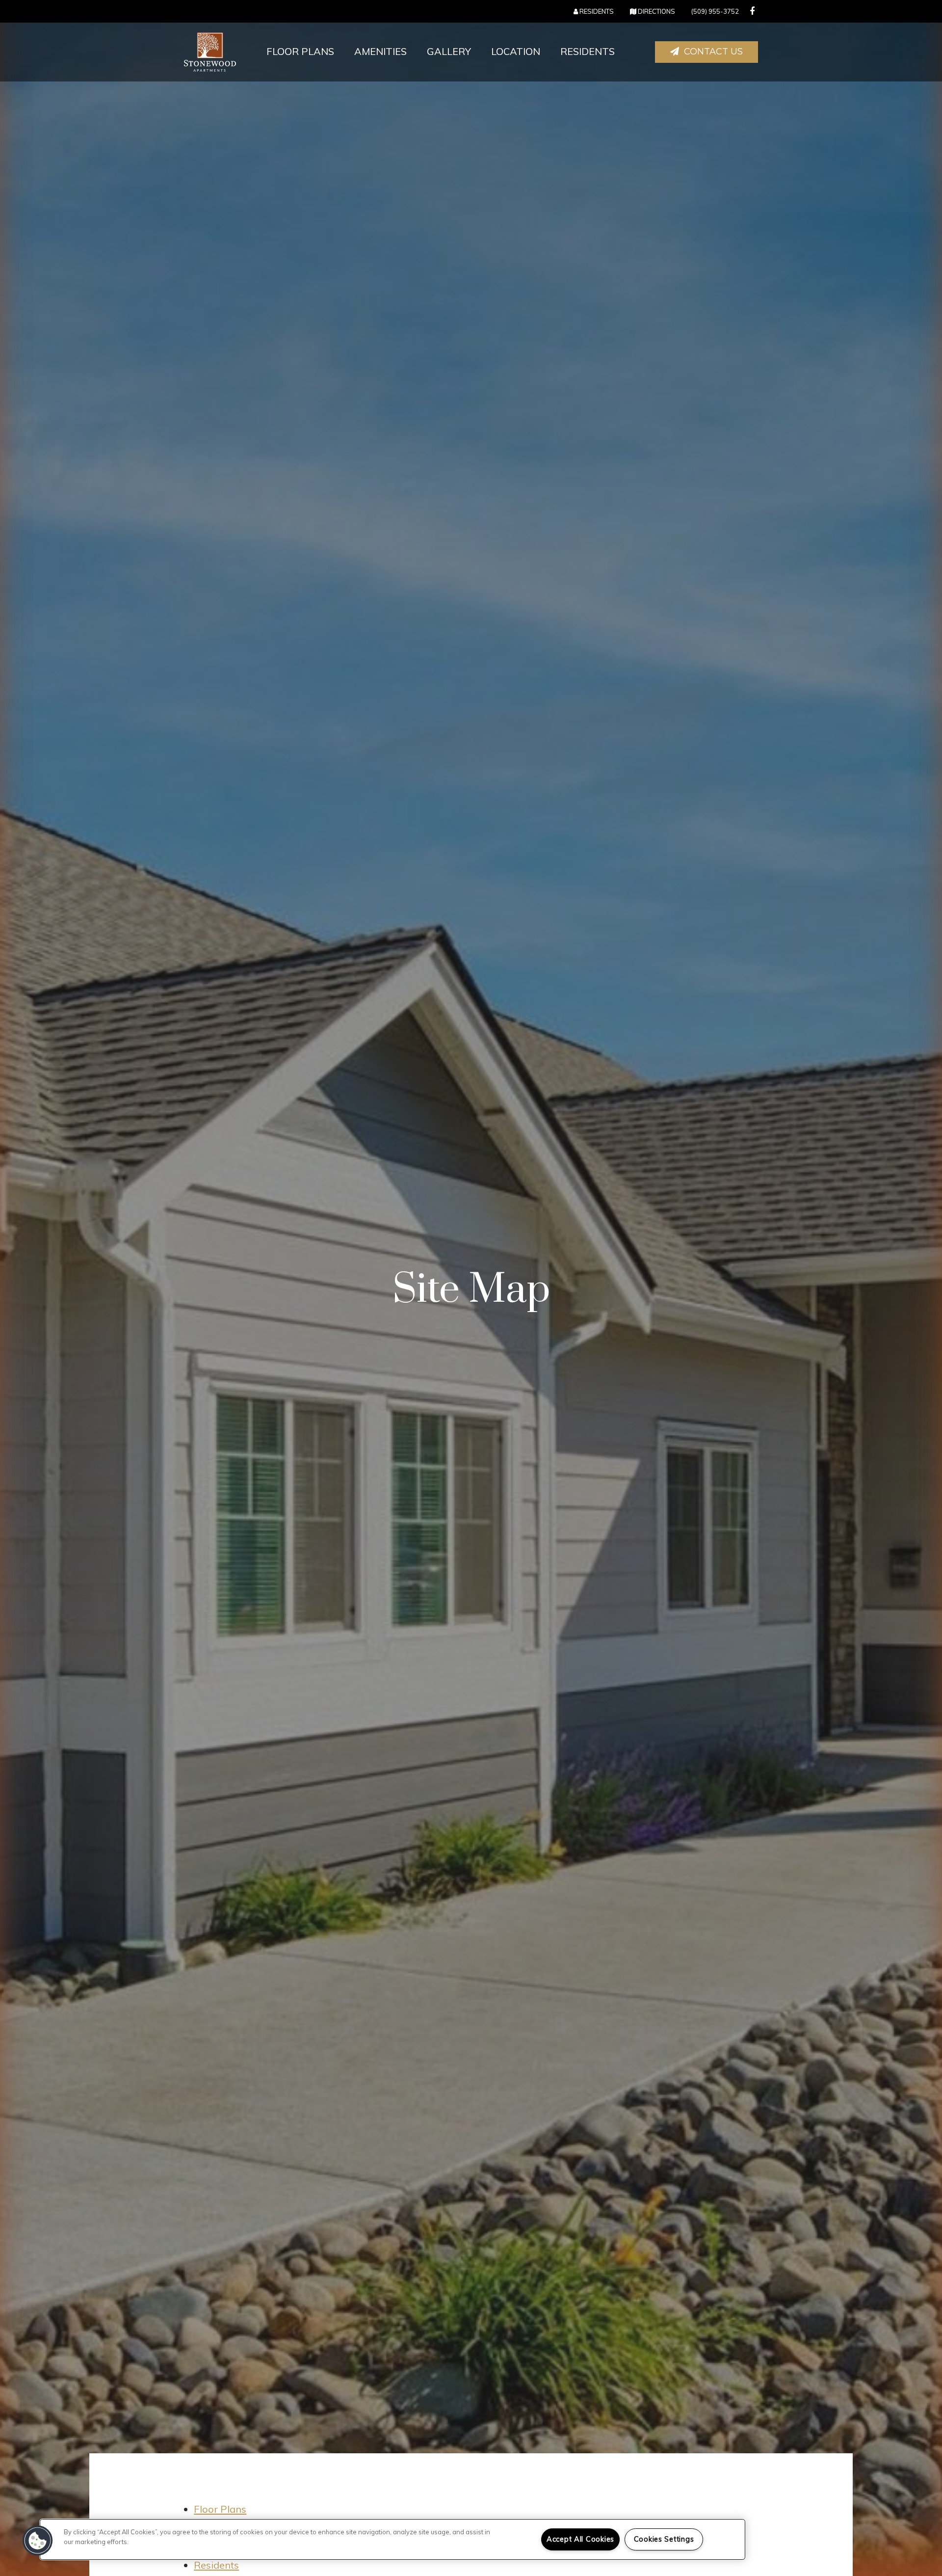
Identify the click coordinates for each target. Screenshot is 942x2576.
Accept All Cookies (580, 2539)
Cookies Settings (664, 2539)
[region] (392, 2539)
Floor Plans (300, 51)
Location (516, 51)
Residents (588, 51)
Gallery (449, 51)
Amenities (380, 51)
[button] (752, 11)
